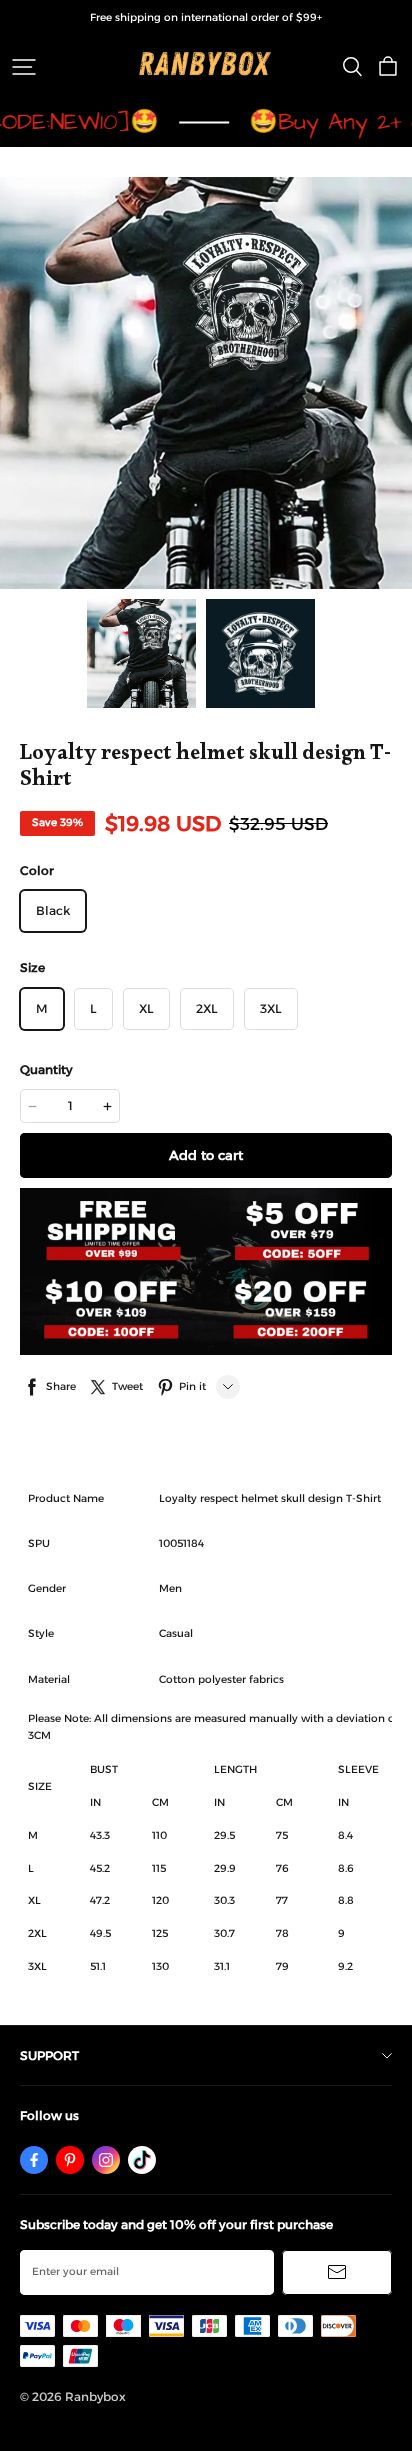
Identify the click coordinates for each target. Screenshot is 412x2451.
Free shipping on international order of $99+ (206, 17)
